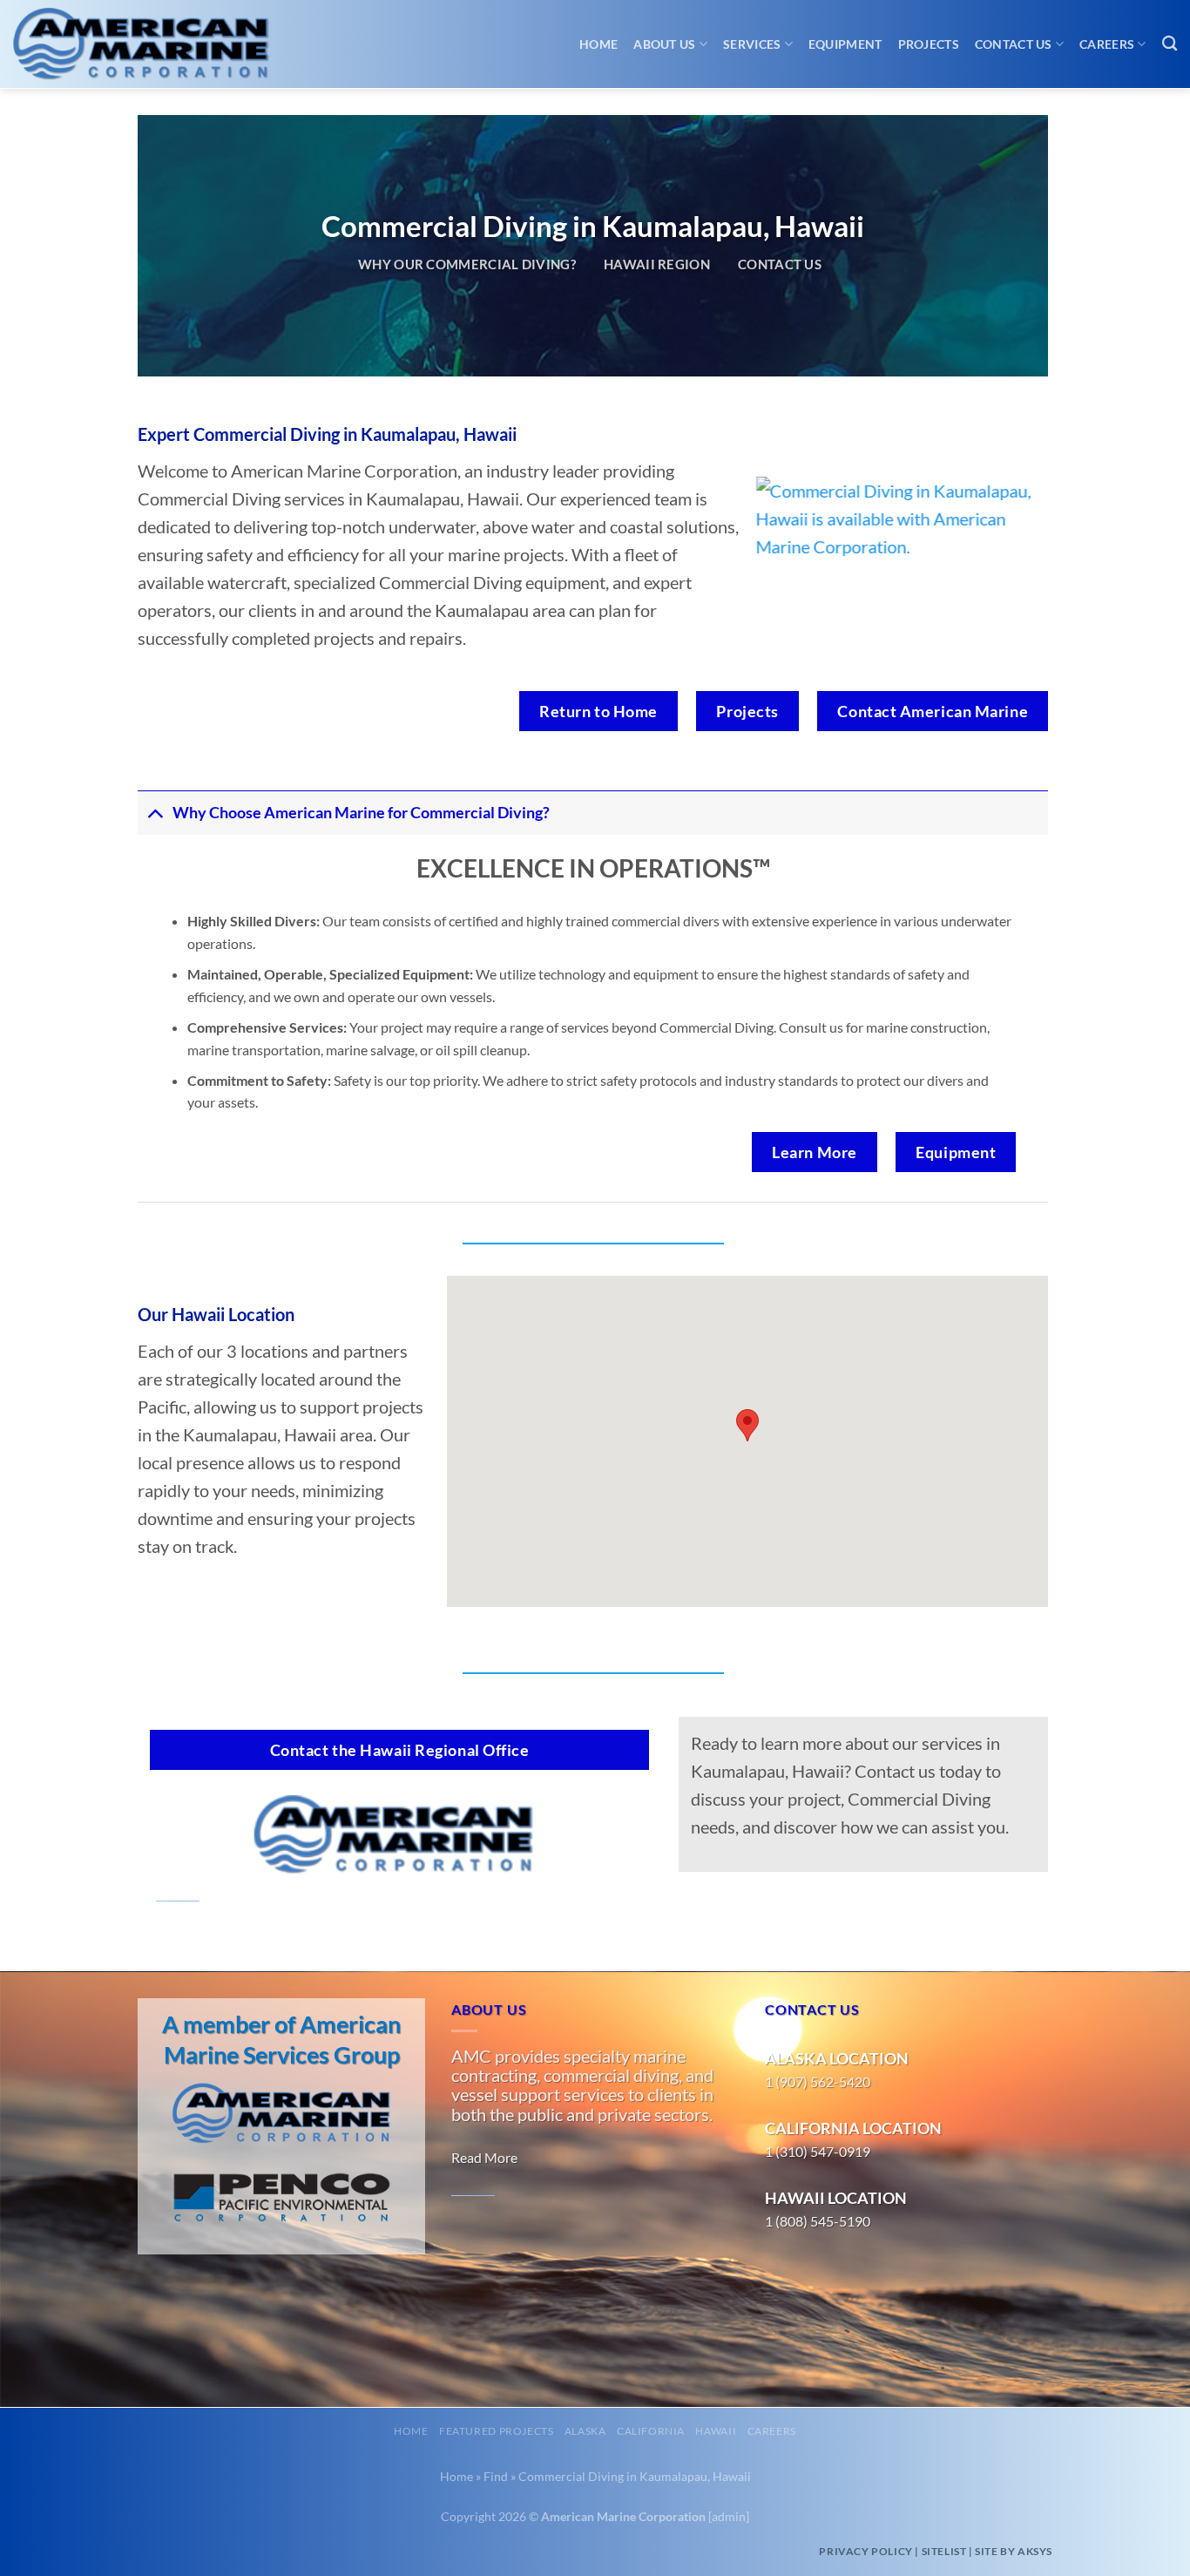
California (651, 2431)
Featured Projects (496, 2431)
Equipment (845, 44)
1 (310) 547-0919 (818, 2151)
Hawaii (716, 2431)
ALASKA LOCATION (837, 2058)
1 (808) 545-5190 (818, 2221)
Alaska (585, 2431)
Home (598, 44)
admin (729, 2516)
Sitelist (944, 2551)
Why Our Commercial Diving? (467, 264)
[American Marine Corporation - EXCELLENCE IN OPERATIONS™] (157, 44)
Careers (1107, 44)
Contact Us (1014, 44)
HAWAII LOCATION (836, 2198)
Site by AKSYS (1014, 2551)
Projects (929, 44)
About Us (664, 44)
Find (496, 2476)
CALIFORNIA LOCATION (853, 2128)
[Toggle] (155, 813)
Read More (484, 2157)
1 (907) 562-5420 (818, 2081)
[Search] (1170, 44)
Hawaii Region (657, 264)
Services (752, 44)
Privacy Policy (865, 2551)
